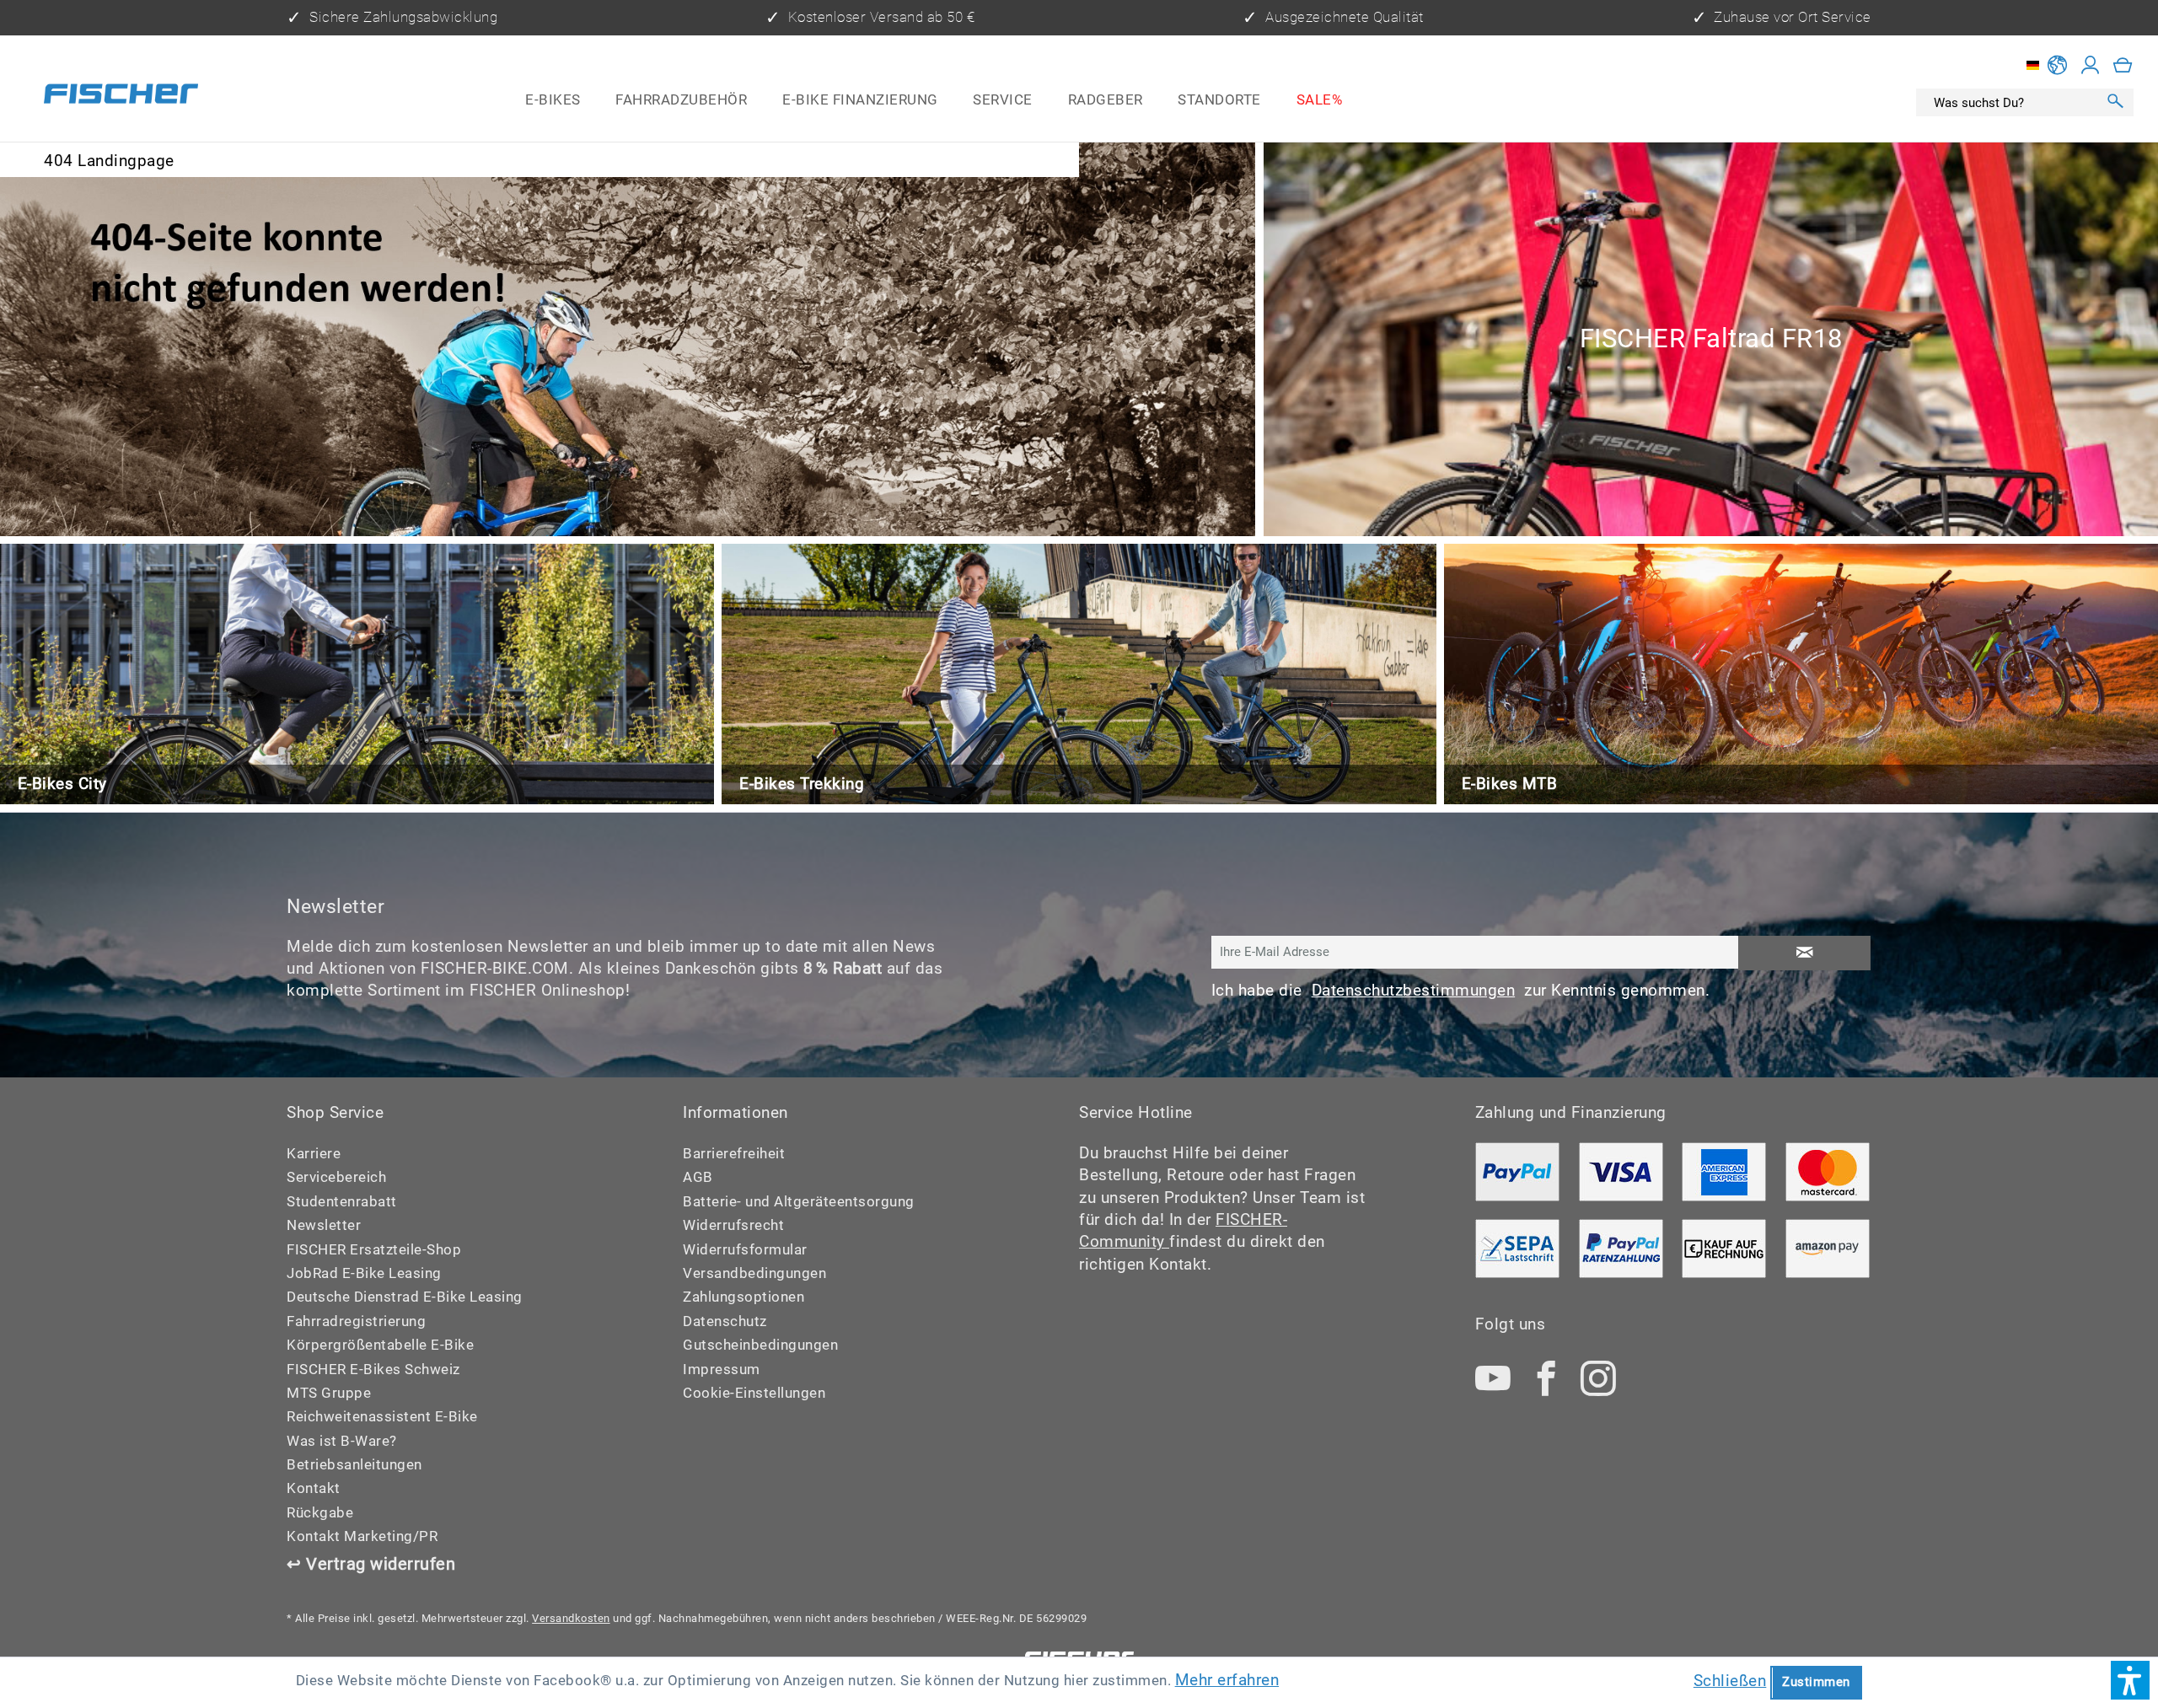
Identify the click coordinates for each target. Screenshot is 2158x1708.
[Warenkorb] (2123, 65)
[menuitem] (553, 99)
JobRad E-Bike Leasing (364, 1273)
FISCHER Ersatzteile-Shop (374, 1250)
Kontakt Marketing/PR (362, 1536)
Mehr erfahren (1227, 1680)
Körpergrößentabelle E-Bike (380, 1345)
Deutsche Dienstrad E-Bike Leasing (405, 1297)
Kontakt (314, 1488)
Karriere (314, 1154)
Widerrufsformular (745, 1250)
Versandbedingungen (754, 1273)
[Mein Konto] (2091, 65)
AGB (698, 1177)
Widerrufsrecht (733, 1225)
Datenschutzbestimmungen (1414, 991)
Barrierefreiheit (734, 1154)
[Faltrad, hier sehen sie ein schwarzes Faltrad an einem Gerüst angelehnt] (1711, 339)
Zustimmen (1816, 1682)
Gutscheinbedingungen (760, 1345)
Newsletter (324, 1225)
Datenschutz (725, 1321)
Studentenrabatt (342, 1202)
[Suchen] (2116, 102)
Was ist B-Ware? (342, 1441)
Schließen (1730, 1681)
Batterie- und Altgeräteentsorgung (799, 1202)
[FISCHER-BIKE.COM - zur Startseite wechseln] (121, 97)
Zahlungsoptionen (743, 1297)
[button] (2130, 1680)
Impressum (722, 1370)
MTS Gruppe (329, 1393)
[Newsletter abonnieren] (1804, 953)
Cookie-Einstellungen (754, 1393)
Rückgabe (320, 1513)
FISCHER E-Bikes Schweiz (373, 1370)
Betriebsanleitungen (354, 1465)
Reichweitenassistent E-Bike (382, 1417)
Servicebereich (336, 1177)
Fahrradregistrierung (356, 1321)
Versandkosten (571, 1618)
